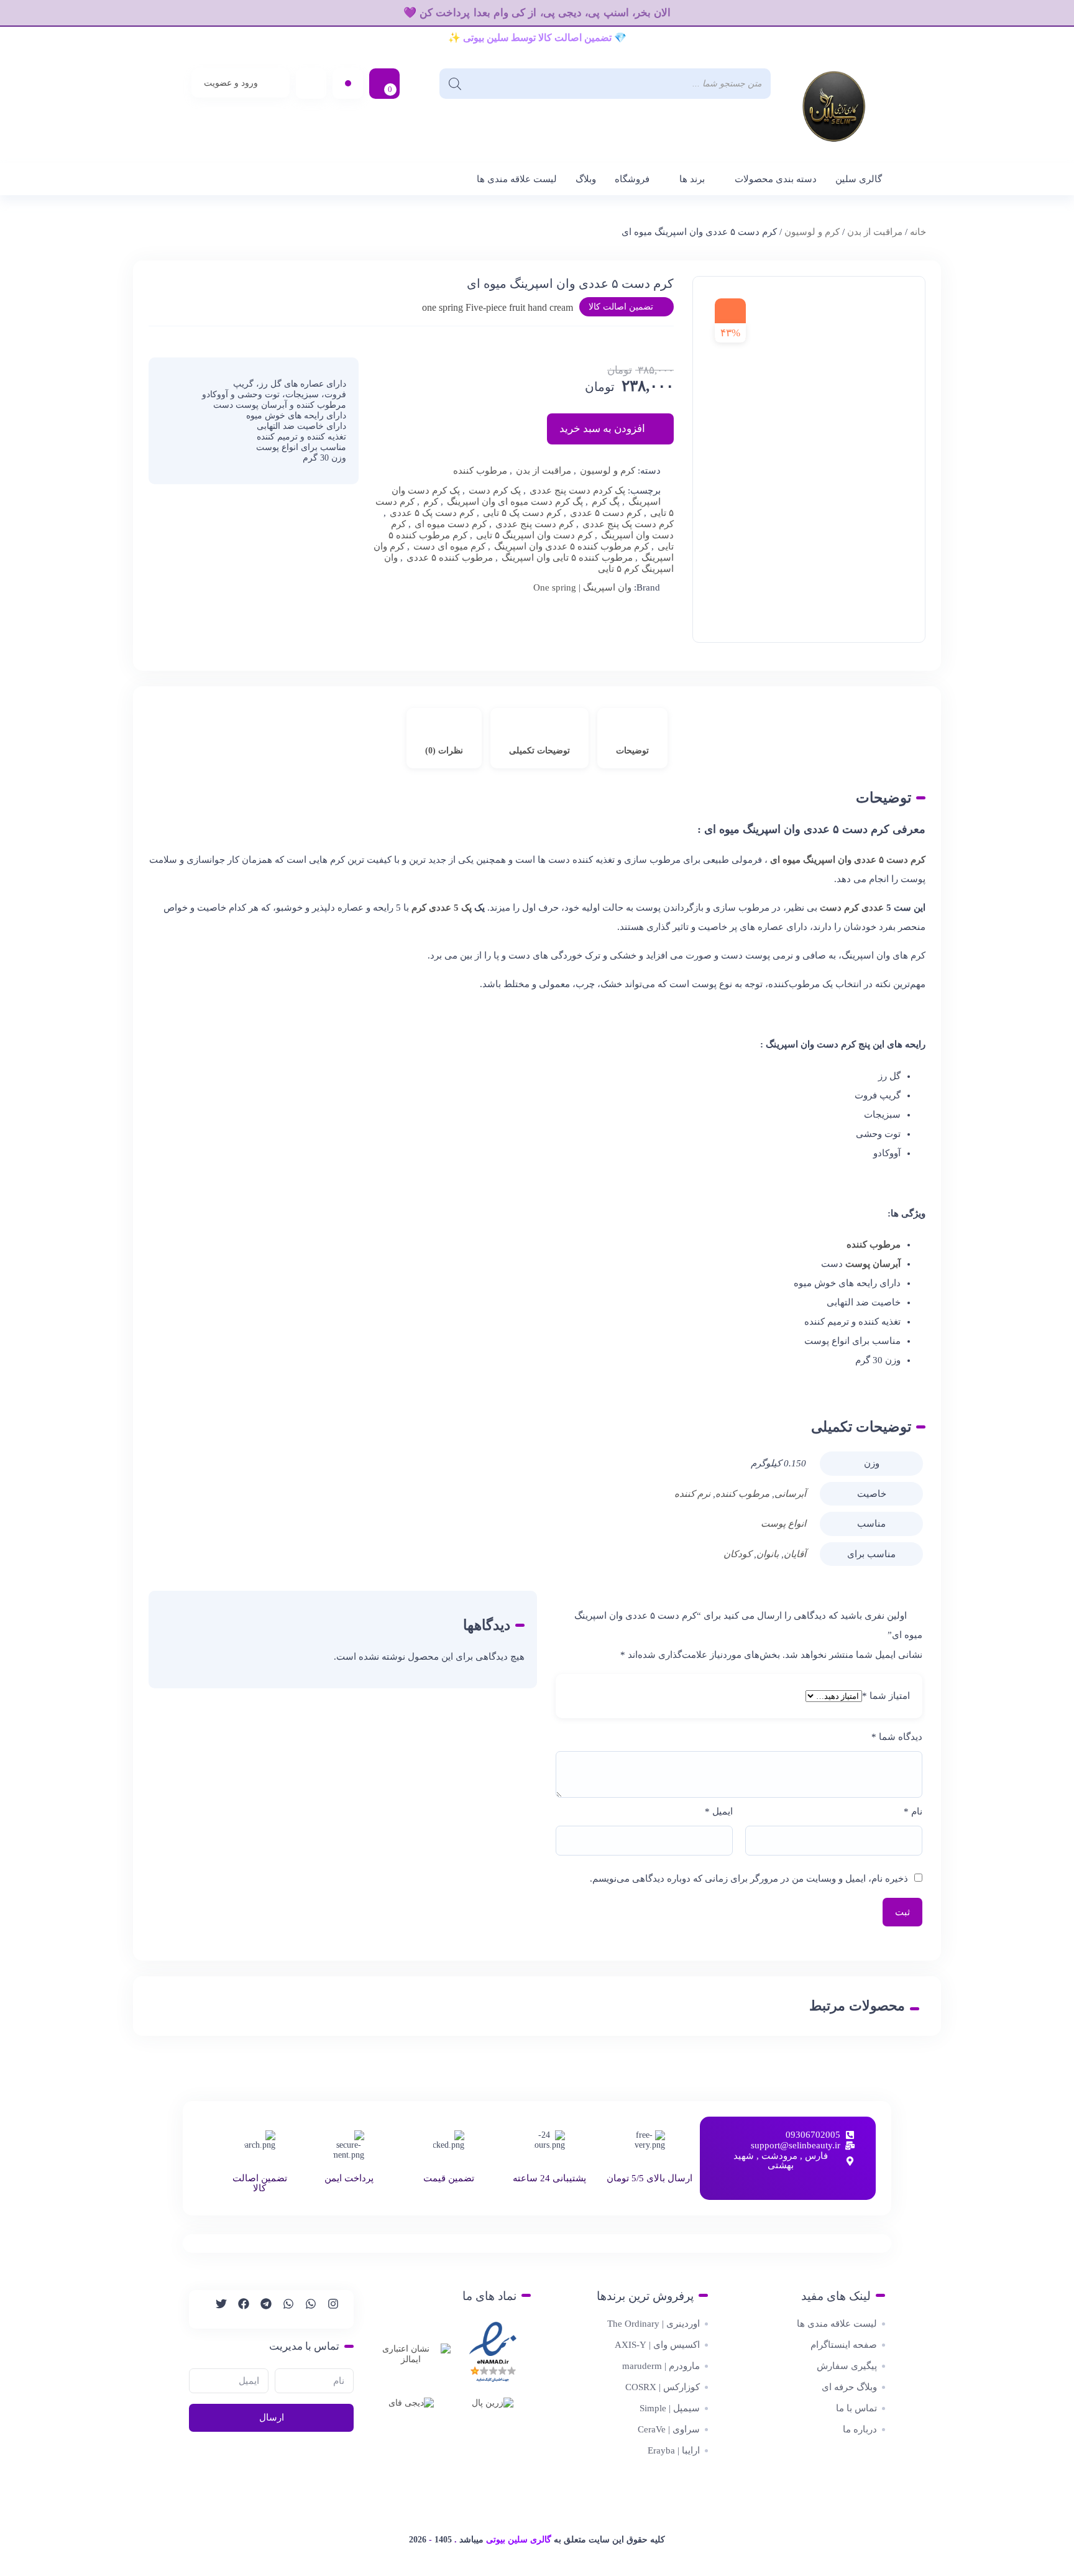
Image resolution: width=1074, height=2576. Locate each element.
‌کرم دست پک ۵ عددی (432, 513)
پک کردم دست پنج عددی (577, 490)
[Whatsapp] (305, 2309)
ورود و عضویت (231, 83)
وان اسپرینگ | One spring (582, 587)
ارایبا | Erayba (674, 2450)
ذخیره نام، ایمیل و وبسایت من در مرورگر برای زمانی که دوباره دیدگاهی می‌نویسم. (749, 1879)
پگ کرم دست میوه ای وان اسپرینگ (515, 502)
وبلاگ (586, 179)
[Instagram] (328, 2309)
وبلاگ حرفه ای (849, 2387)
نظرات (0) (444, 751)
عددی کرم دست (853, 908)
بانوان (768, 1554)
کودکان (737, 1554)
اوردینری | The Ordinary (654, 2324)
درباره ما (860, 2429)
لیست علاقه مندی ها (517, 179)
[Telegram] (260, 2309)
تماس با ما (856, 2408)
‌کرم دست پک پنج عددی (628, 524)
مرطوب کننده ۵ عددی (450, 558)
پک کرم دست (495, 490)
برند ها (692, 179)
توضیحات (632, 751)
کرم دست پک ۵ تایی (522, 513)
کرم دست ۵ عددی (606, 513)
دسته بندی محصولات (776, 179)
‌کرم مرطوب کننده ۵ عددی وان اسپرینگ (571, 546)
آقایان (795, 1554)
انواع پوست (783, 1524)
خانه (918, 232)
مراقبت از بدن (875, 232)
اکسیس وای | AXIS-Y (657, 2345)
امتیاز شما (886, 1696)
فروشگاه (632, 179)
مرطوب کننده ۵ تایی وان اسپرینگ (567, 558)
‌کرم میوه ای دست (449, 546)
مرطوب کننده (480, 471)
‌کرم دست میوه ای (451, 524)
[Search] (455, 84)
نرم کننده (692, 1494)
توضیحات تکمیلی (539, 751)
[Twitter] (216, 2309)
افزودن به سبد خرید (602, 429)
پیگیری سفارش (847, 2366)
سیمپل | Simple (670, 2408)
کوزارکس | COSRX (663, 2387)
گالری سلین (859, 179)
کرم (431, 502)
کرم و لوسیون (812, 232)
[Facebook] (238, 2309)
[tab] (632, 738)
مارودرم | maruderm (661, 2366)
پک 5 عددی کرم (443, 908)
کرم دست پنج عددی (535, 524)
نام (913, 1811)
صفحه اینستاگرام (844, 2345)
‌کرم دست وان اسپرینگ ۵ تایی (534, 535)
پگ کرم (606, 502)
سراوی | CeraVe (669, 2429)
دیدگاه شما (897, 1737)
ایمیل (719, 1811)
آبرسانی (790, 1494)
